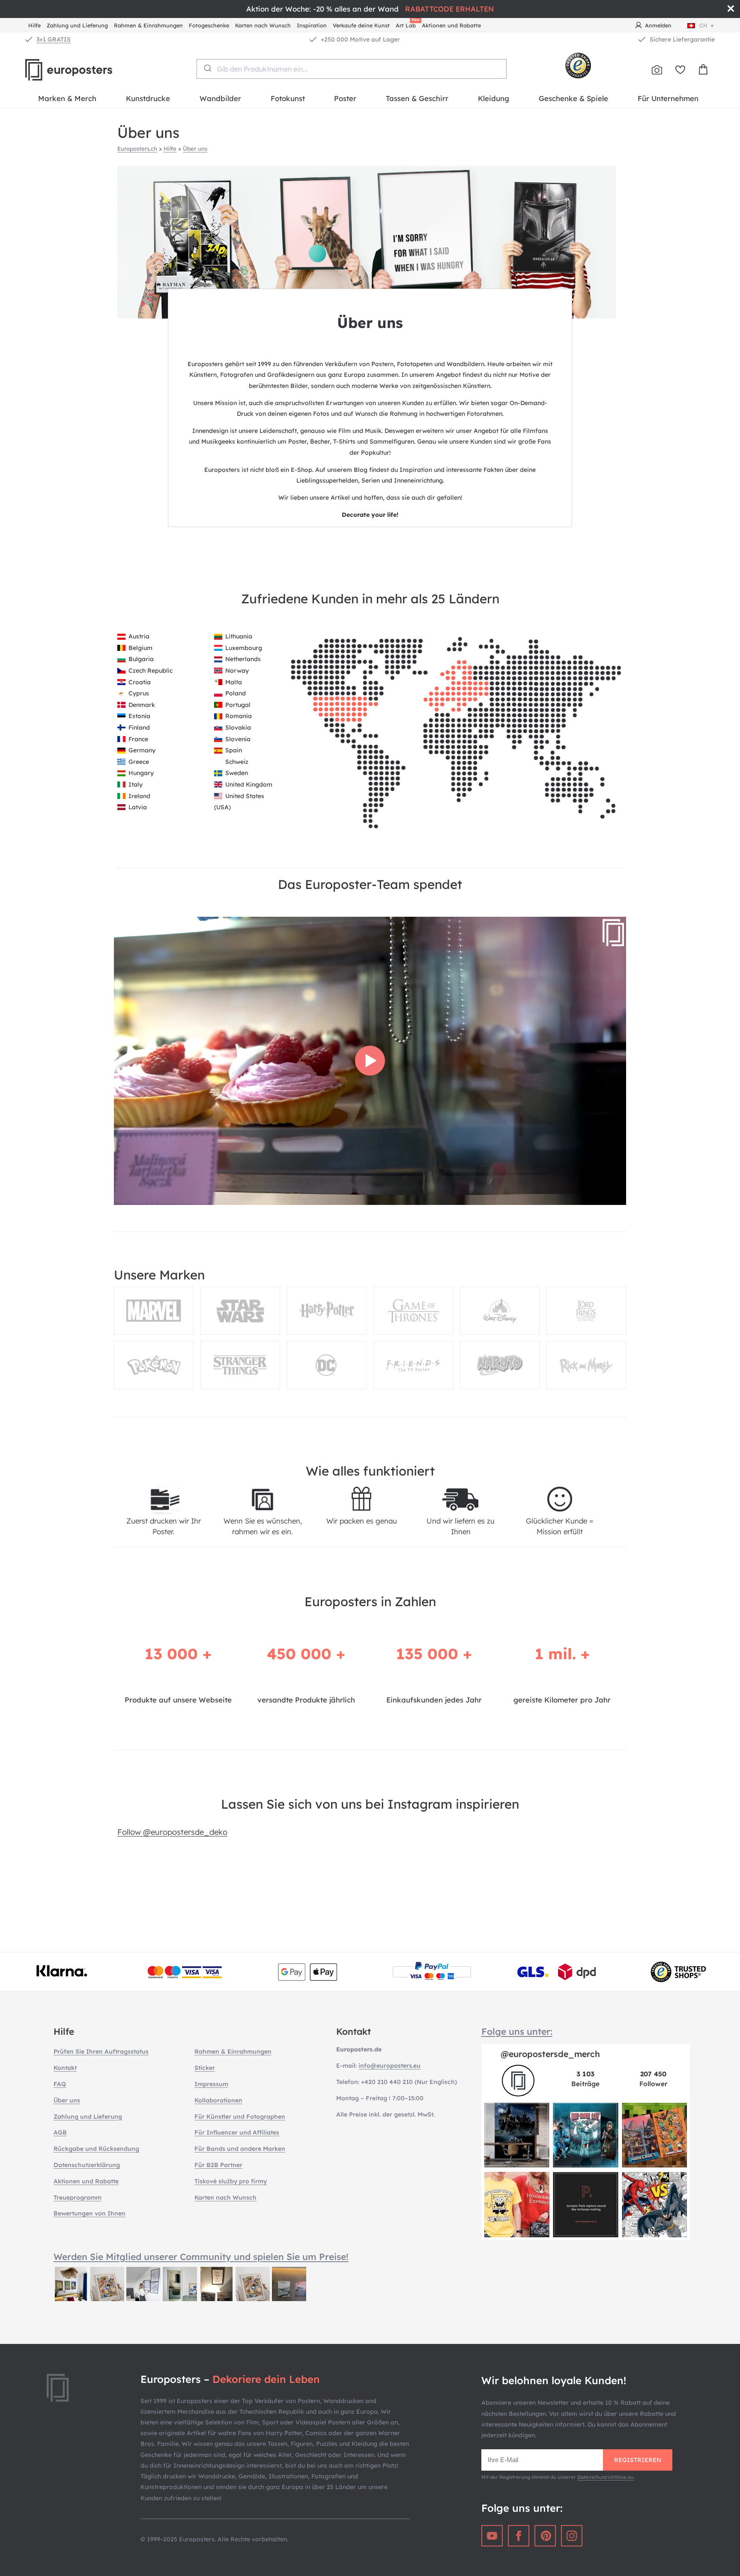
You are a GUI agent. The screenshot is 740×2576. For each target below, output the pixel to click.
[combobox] (352, 69)
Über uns (195, 149)
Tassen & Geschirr (417, 98)
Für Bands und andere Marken (240, 2149)
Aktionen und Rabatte (451, 25)
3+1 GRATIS (54, 39)
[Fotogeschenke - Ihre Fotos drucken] (657, 70)
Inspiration (312, 25)
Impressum (211, 2084)
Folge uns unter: (517, 2031)
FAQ (60, 2084)
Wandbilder (220, 98)
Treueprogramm (78, 2197)
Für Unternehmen (668, 98)
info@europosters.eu (389, 2066)
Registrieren (638, 2460)
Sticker (205, 2068)
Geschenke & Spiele (573, 98)
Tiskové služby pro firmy (231, 2181)
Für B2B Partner (218, 2165)
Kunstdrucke (148, 98)
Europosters (83, 70)
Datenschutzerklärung (87, 2165)
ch (703, 25)
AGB (60, 2132)
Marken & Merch (67, 98)
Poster (345, 98)
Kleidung (494, 98)
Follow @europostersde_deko (172, 1832)
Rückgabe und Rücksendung (96, 2149)
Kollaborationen (218, 2100)
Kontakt (65, 2068)
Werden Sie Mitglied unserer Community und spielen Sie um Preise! (201, 2257)
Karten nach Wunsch (263, 25)
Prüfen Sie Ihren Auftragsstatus (101, 2051)
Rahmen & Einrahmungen (148, 25)
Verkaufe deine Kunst (361, 25)
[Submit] (207, 68)
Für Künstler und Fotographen (240, 2117)
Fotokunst (288, 98)
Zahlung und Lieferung (77, 25)
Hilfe (34, 25)
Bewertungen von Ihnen (90, 2213)
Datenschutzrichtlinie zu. (606, 2477)
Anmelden (658, 25)
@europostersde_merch (550, 2054)
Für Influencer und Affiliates (237, 2132)
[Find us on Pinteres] (545, 2536)
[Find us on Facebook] (519, 2536)
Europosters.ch (137, 149)
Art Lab (407, 24)
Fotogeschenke (209, 25)
